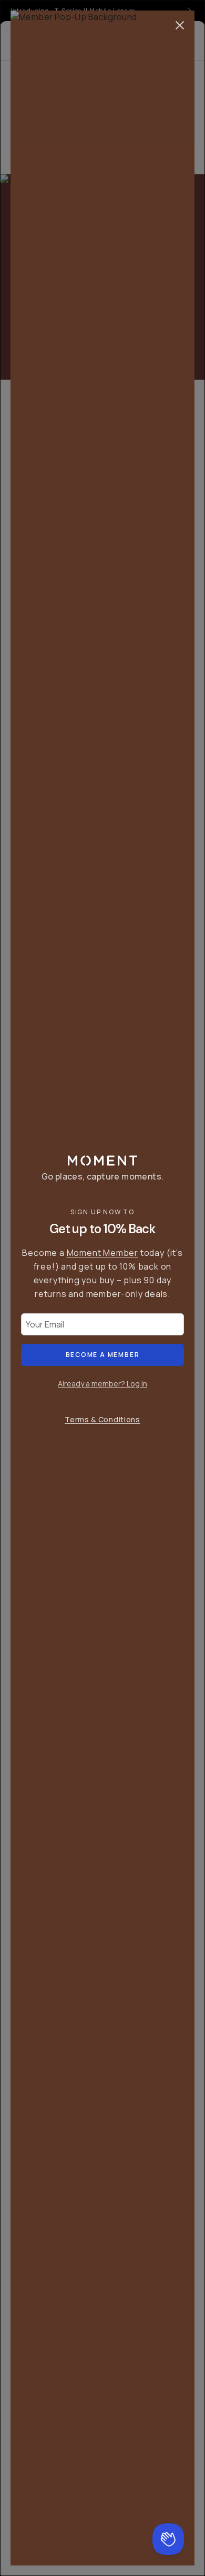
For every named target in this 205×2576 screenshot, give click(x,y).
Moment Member (102, 1253)
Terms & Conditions (102, 1419)
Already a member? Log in (102, 1384)
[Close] (180, 25)
